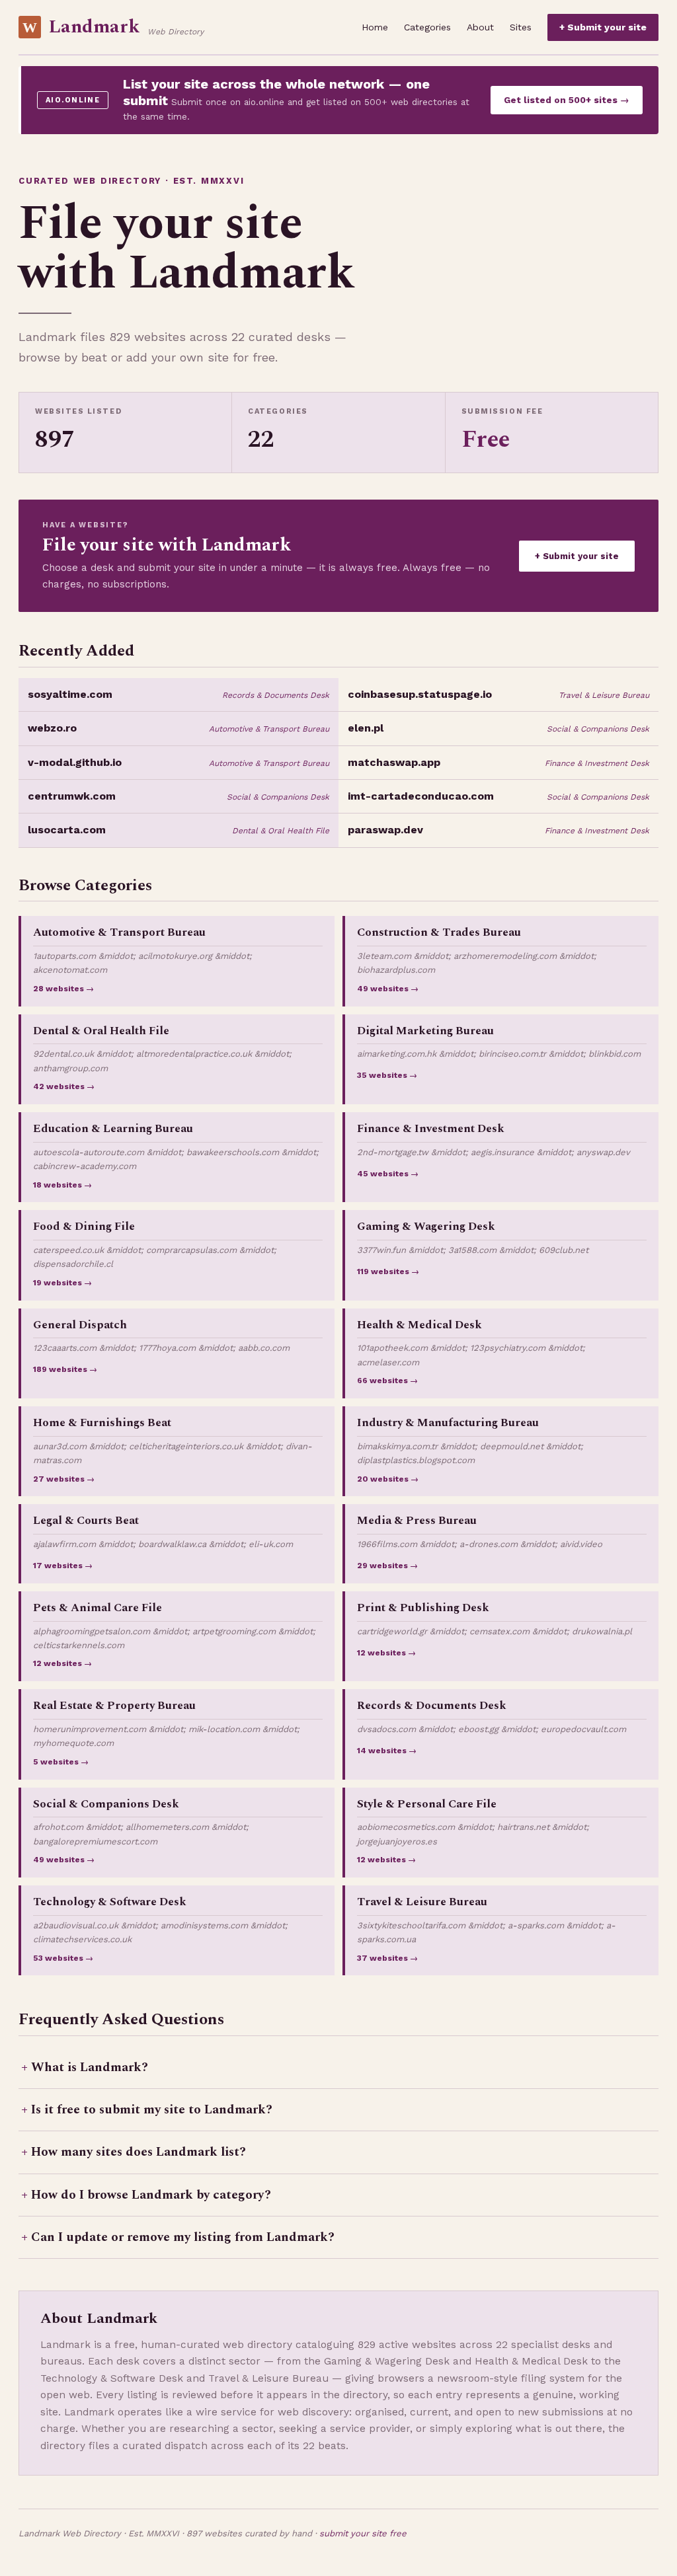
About (480, 27)
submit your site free (363, 2533)
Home (375, 27)
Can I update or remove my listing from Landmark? (183, 2237)
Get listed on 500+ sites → (567, 100)
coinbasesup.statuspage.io (420, 694)
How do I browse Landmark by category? (151, 2195)
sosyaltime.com (70, 694)
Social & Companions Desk (598, 729)
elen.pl (366, 728)
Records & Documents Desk (276, 695)
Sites (521, 27)
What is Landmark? (90, 2067)
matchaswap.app (394, 762)
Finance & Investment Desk (597, 763)
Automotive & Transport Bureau (269, 729)
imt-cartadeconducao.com (421, 796)
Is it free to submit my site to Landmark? (152, 2110)
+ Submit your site (603, 27)
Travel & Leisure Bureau (604, 695)
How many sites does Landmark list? (139, 2152)
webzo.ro (52, 728)
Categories (427, 27)
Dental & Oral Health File (281, 831)
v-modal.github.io (75, 762)
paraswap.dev (385, 830)
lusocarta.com (67, 830)
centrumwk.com (72, 796)
